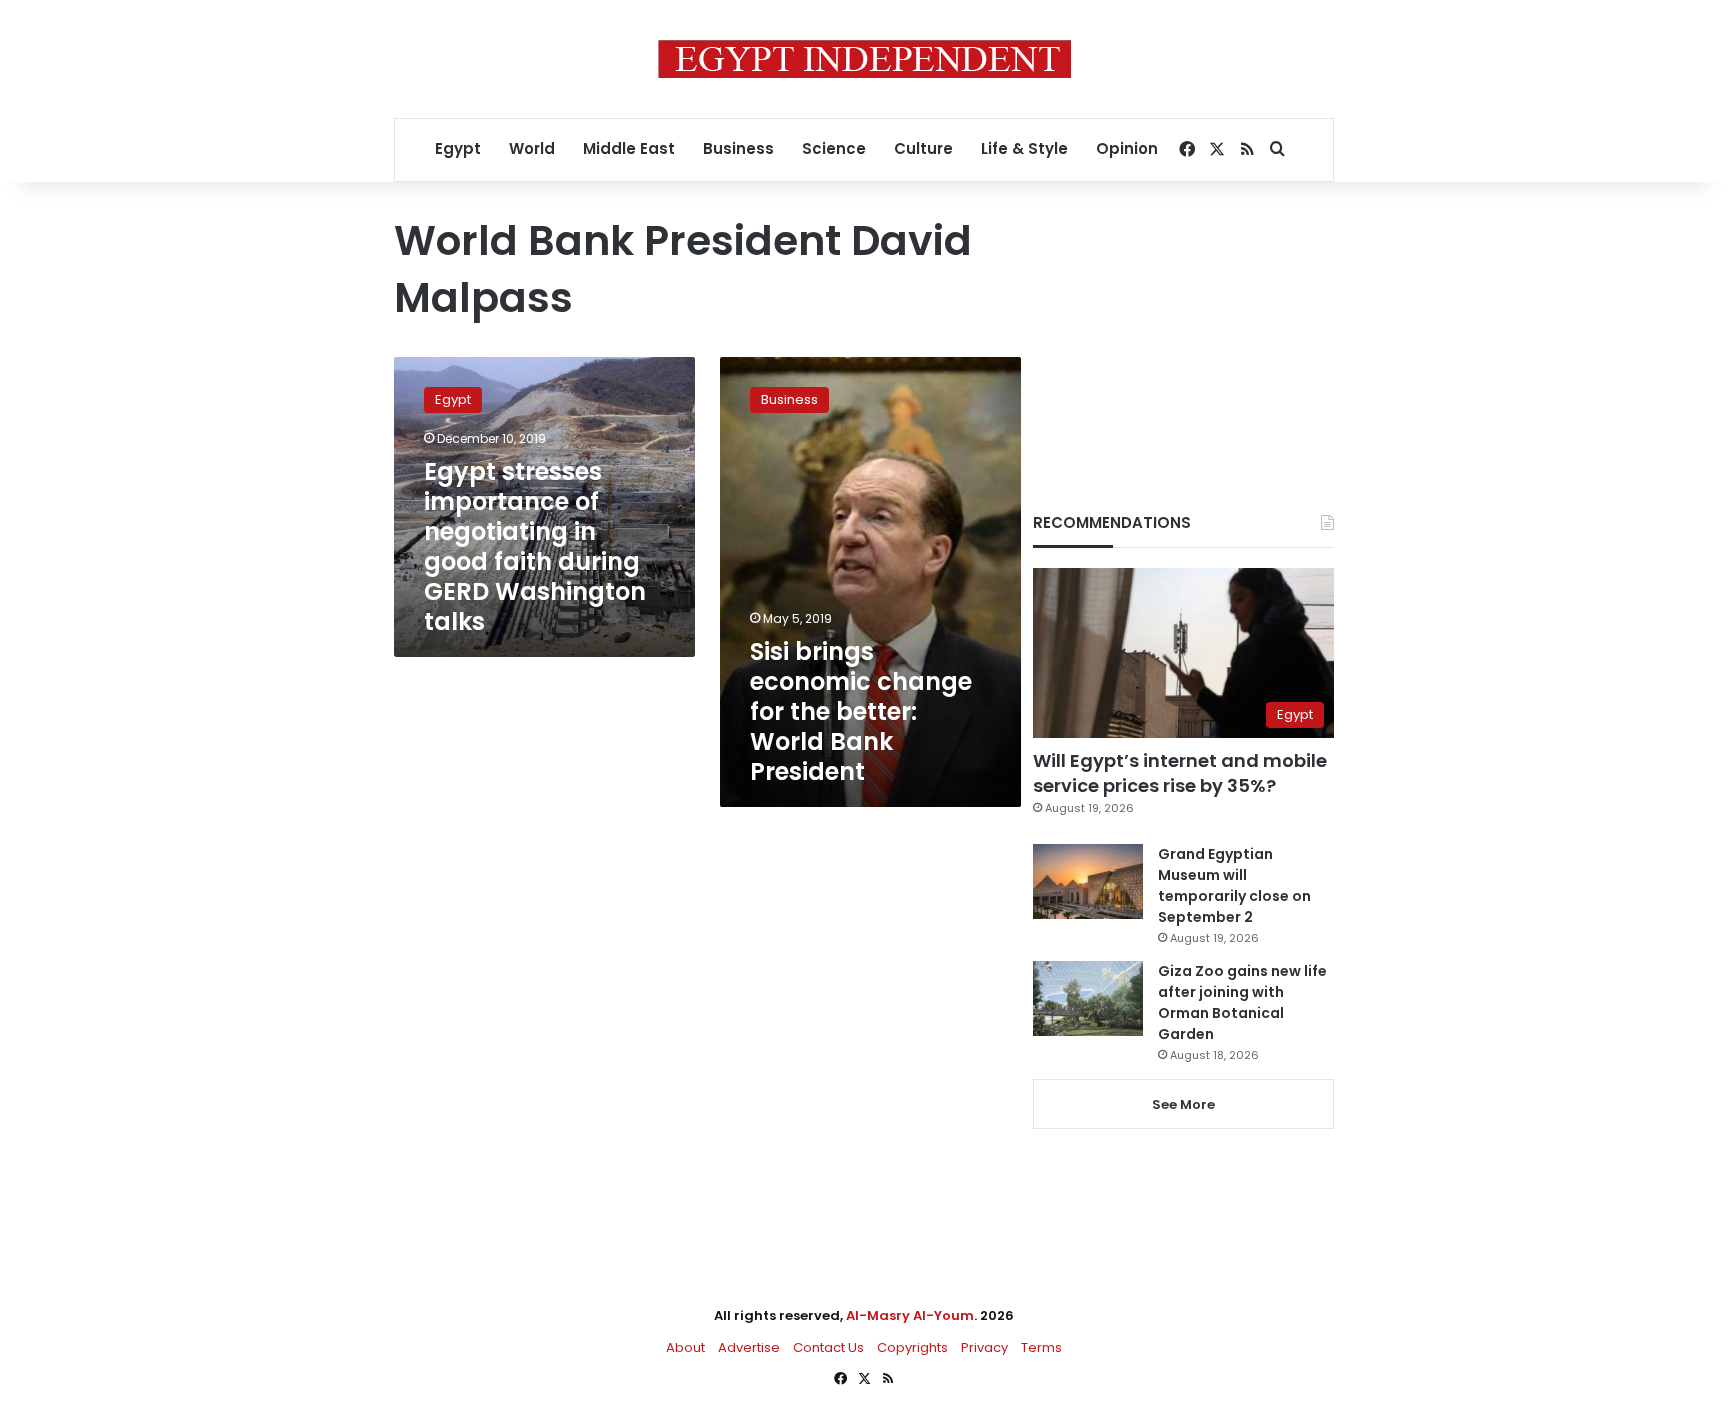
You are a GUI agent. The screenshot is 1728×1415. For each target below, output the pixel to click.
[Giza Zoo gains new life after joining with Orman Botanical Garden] (1088, 998)
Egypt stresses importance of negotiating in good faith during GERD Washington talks (535, 546)
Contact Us (828, 1347)
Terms (1041, 1347)
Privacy (984, 1347)
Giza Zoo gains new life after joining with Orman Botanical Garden (1242, 1002)
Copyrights (912, 1347)
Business (738, 148)
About (685, 1347)
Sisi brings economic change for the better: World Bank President (861, 711)
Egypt (458, 148)
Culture (923, 148)
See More (1183, 1104)
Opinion (1127, 148)
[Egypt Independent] (864, 59)
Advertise (749, 1347)
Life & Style (1024, 148)
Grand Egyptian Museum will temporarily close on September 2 (1234, 885)
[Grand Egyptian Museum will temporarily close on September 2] (1088, 881)
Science (834, 148)
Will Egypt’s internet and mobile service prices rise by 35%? (1180, 773)
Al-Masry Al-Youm (910, 1315)
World (532, 148)
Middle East (629, 148)
